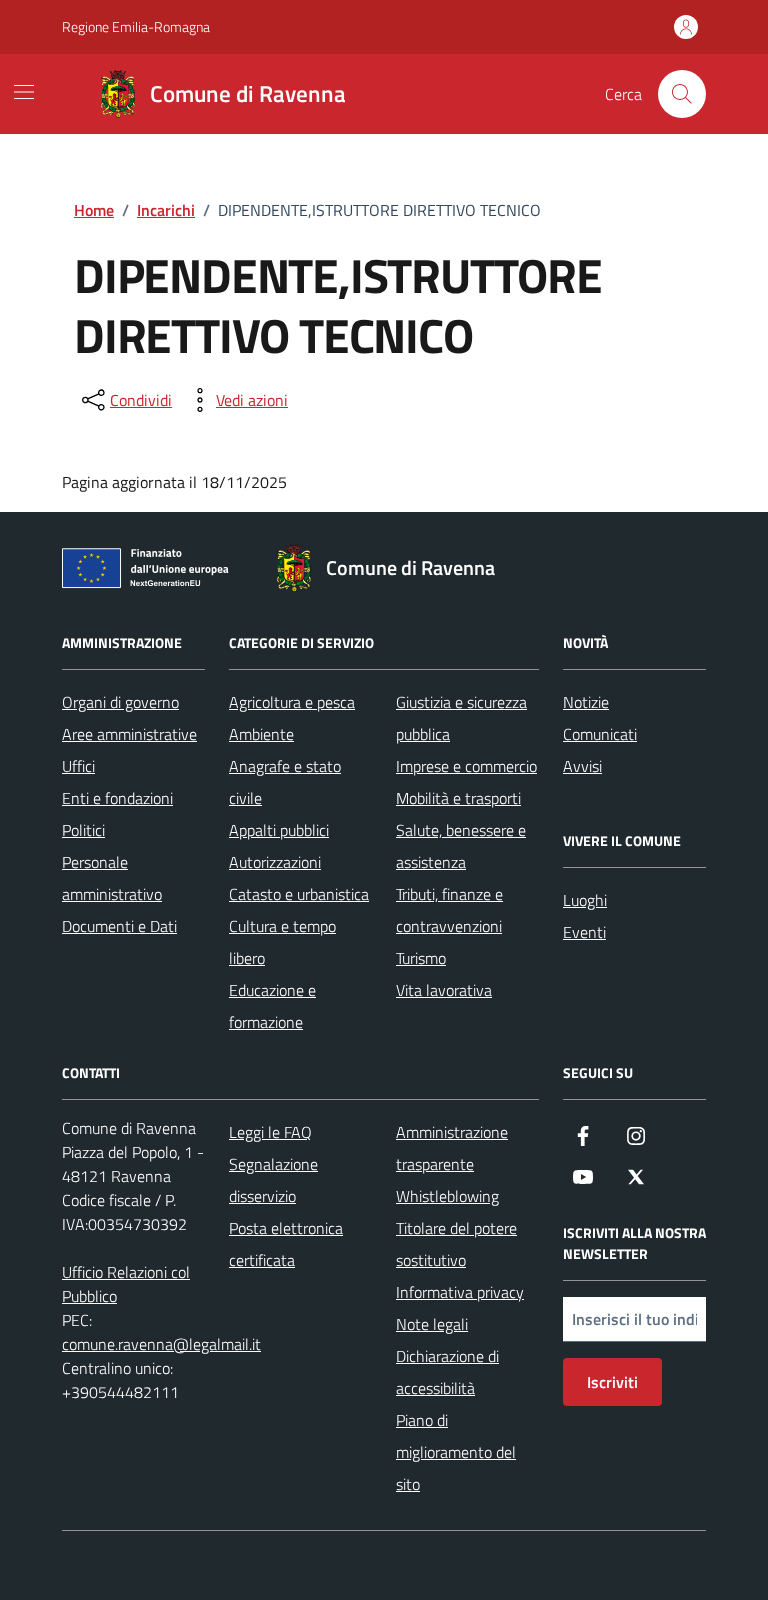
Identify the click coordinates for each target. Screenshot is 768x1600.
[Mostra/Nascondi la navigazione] (24, 92)
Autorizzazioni (275, 862)
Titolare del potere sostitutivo (456, 1244)
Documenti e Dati (119, 926)
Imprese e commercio (466, 766)
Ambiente (261, 734)
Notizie (586, 702)
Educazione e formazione (272, 1006)
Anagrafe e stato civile (285, 782)
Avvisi (582, 766)
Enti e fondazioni (117, 798)
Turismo (421, 958)
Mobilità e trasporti (458, 798)
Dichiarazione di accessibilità (447, 1372)
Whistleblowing (447, 1196)
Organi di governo (120, 702)
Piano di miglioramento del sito (456, 1452)
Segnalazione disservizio (273, 1180)
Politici (83, 830)
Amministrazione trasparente (452, 1148)
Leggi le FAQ (270, 1132)
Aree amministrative (129, 734)
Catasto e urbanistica (299, 894)
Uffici (78, 766)
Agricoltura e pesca (292, 702)
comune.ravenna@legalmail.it (161, 1344)
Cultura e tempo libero (282, 942)
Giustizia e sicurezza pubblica (461, 718)
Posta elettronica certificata (286, 1244)
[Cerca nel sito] (682, 94)
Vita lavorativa (444, 990)
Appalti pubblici (279, 830)
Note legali (432, 1324)
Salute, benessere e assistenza (461, 846)
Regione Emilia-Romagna (136, 26)
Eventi (584, 932)
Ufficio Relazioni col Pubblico (126, 1284)
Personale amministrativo (112, 878)
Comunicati (600, 734)
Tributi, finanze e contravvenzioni (449, 910)
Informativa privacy (460, 1292)
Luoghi (585, 900)
